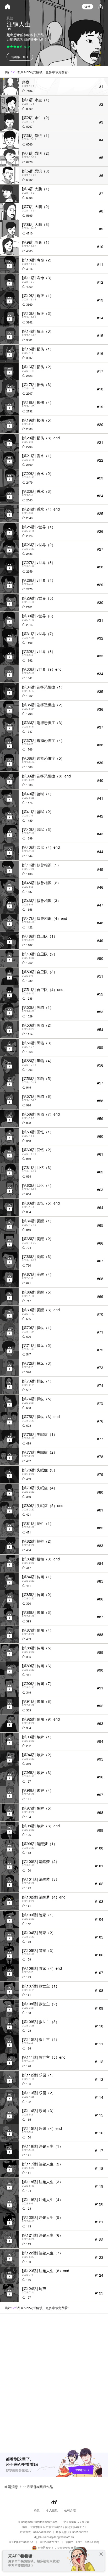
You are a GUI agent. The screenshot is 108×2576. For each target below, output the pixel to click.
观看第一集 (18, 57)
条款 (37, 2510)
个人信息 (52, 2510)
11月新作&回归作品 (38, 2487)
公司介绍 (70, 2510)
